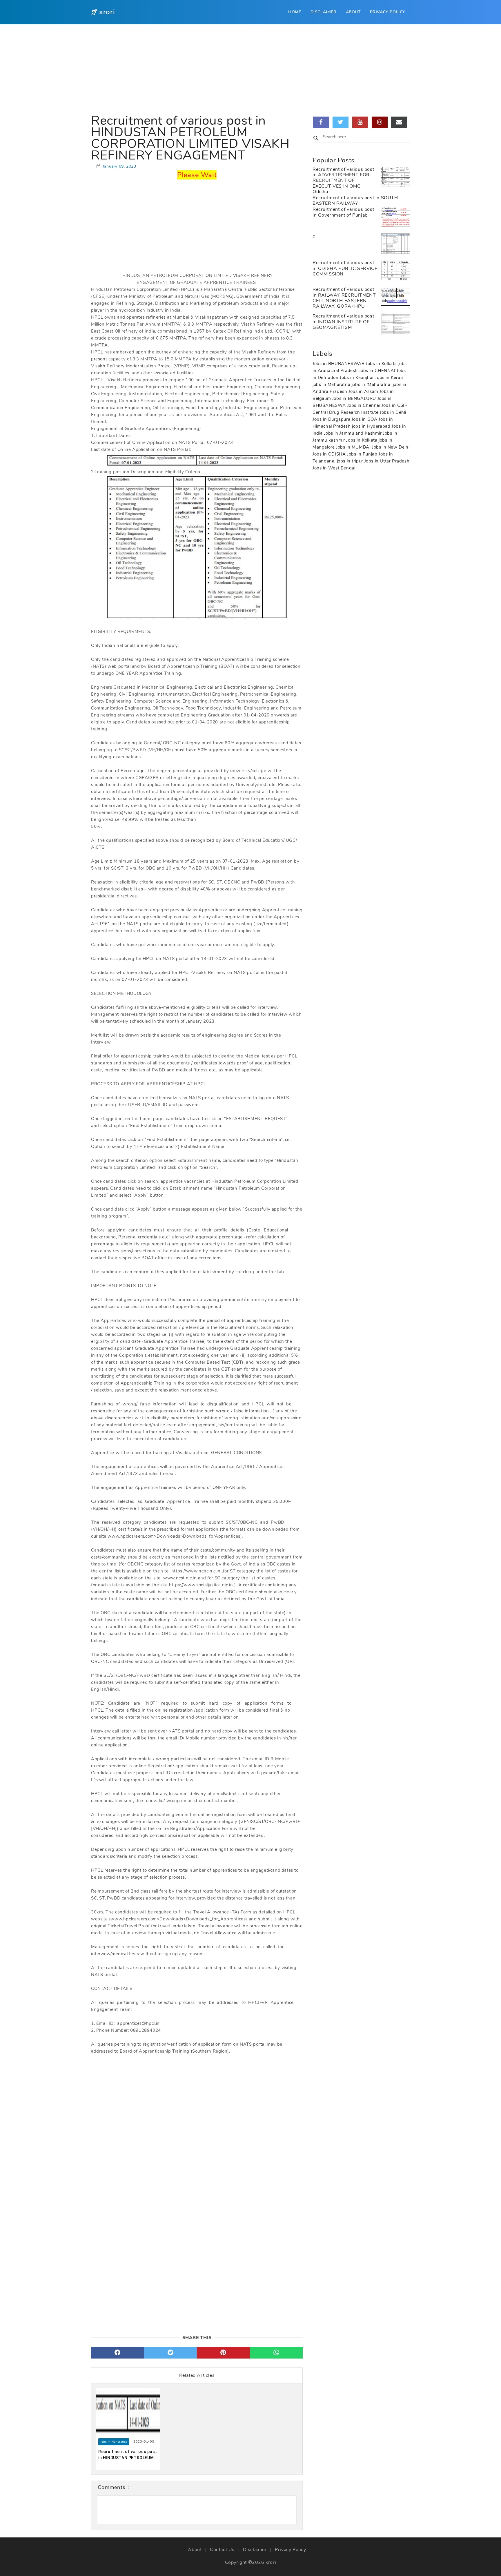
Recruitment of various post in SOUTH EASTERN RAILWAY (355, 201)
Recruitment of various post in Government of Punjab (343, 212)
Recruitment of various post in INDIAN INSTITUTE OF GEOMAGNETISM (343, 322)
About (353, 12)
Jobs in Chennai (365, 405)
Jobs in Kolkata (382, 364)
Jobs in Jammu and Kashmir (354, 433)
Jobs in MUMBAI (354, 447)
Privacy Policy (388, 12)
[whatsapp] (276, 2353)
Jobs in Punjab (363, 454)
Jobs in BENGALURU (355, 398)
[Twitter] (341, 122)
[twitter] (171, 2353)
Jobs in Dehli (393, 412)
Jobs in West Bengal (334, 468)
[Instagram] (380, 122)
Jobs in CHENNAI (378, 371)
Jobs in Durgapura (332, 419)
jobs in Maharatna (332, 384)
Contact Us (222, 2550)
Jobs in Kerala (389, 378)
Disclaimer (324, 12)
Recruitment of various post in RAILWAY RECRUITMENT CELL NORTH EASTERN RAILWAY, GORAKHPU (344, 298)
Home (295, 12)
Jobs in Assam (364, 391)
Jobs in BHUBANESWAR (339, 364)
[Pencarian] (316, 139)
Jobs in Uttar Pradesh (387, 461)
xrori (271, 2562)
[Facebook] (321, 122)
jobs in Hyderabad (372, 426)
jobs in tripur (351, 461)
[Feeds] (399, 122)
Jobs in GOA (365, 419)
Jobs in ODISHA (330, 454)
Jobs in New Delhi (391, 447)
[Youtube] (360, 122)
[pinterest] (223, 2353)
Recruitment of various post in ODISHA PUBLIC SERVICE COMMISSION (345, 268)
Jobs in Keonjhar (357, 378)
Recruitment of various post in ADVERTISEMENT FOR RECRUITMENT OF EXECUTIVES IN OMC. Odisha (343, 180)
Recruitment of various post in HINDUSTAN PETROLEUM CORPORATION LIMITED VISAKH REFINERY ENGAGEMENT (128, 2455)
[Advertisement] (251, 68)
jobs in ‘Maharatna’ (372, 384)
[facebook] (118, 2353)
